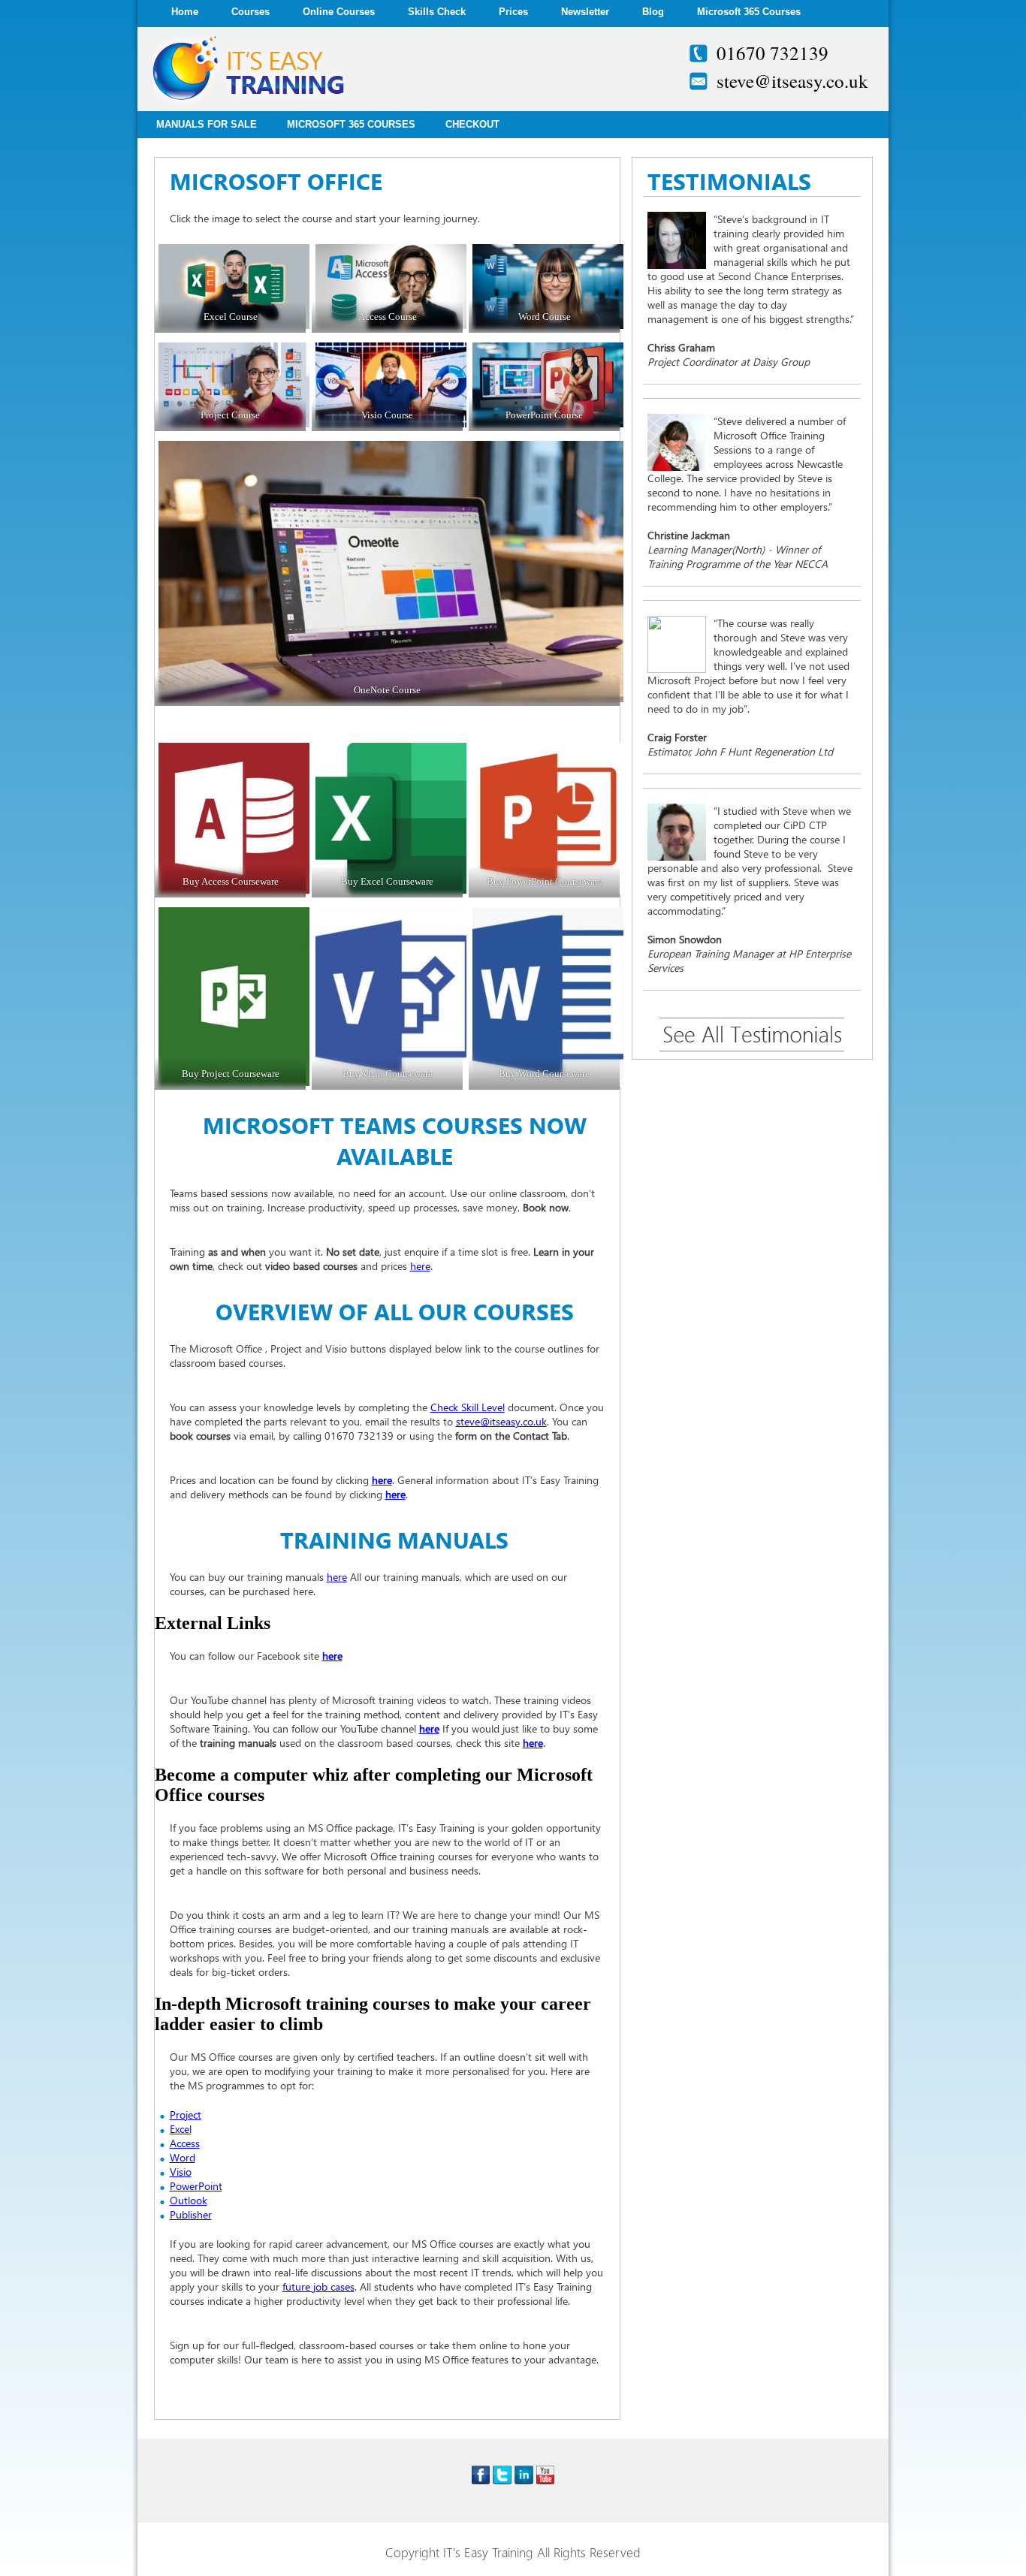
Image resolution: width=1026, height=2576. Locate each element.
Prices (513, 12)
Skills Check (437, 12)
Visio (181, 2172)
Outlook (189, 2200)
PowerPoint (196, 2186)
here (420, 1266)
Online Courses (339, 12)
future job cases (318, 2286)
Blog (653, 12)
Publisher (191, 2214)
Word (183, 2157)
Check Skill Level (468, 1407)
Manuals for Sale (207, 124)
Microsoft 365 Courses (749, 12)
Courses (250, 12)
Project (186, 2114)
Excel (181, 2129)
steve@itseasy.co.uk (792, 81)
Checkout (472, 124)
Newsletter (585, 12)
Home (185, 12)
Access (185, 2143)
